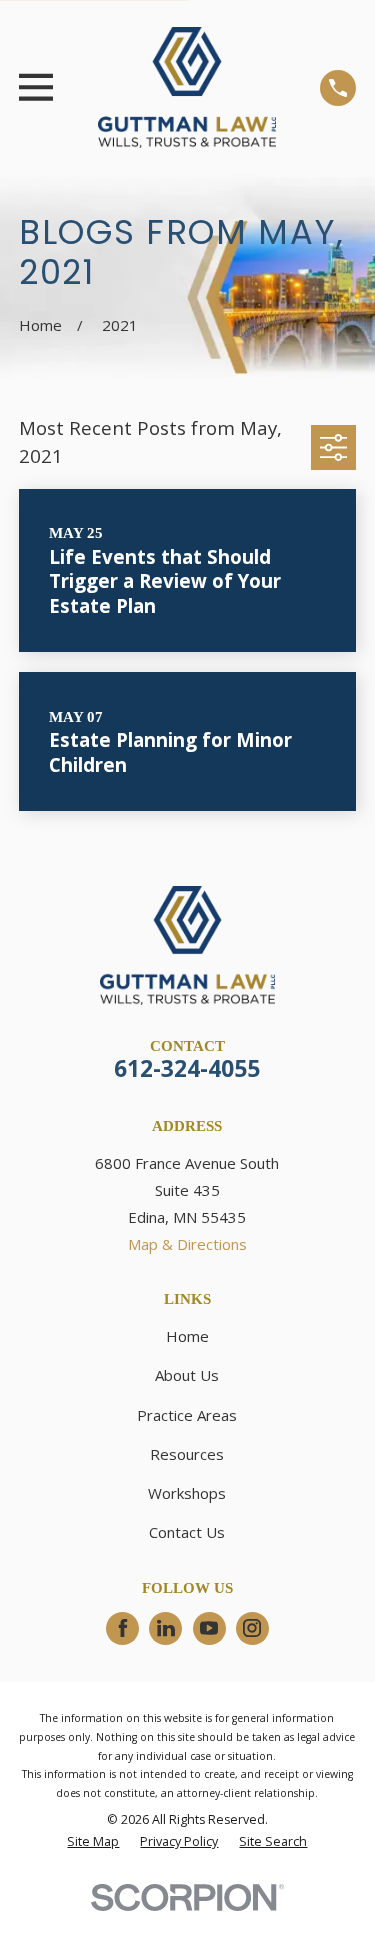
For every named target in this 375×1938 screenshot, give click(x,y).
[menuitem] (93, 1842)
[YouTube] (209, 1628)
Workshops (187, 1493)
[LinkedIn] (166, 1628)
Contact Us (187, 1532)
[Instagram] (252, 1628)
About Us (187, 1375)
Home (187, 1336)
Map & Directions (187, 1244)
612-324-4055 (187, 1068)
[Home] (187, 87)
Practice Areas (187, 1415)
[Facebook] (123, 1628)
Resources (187, 1454)
